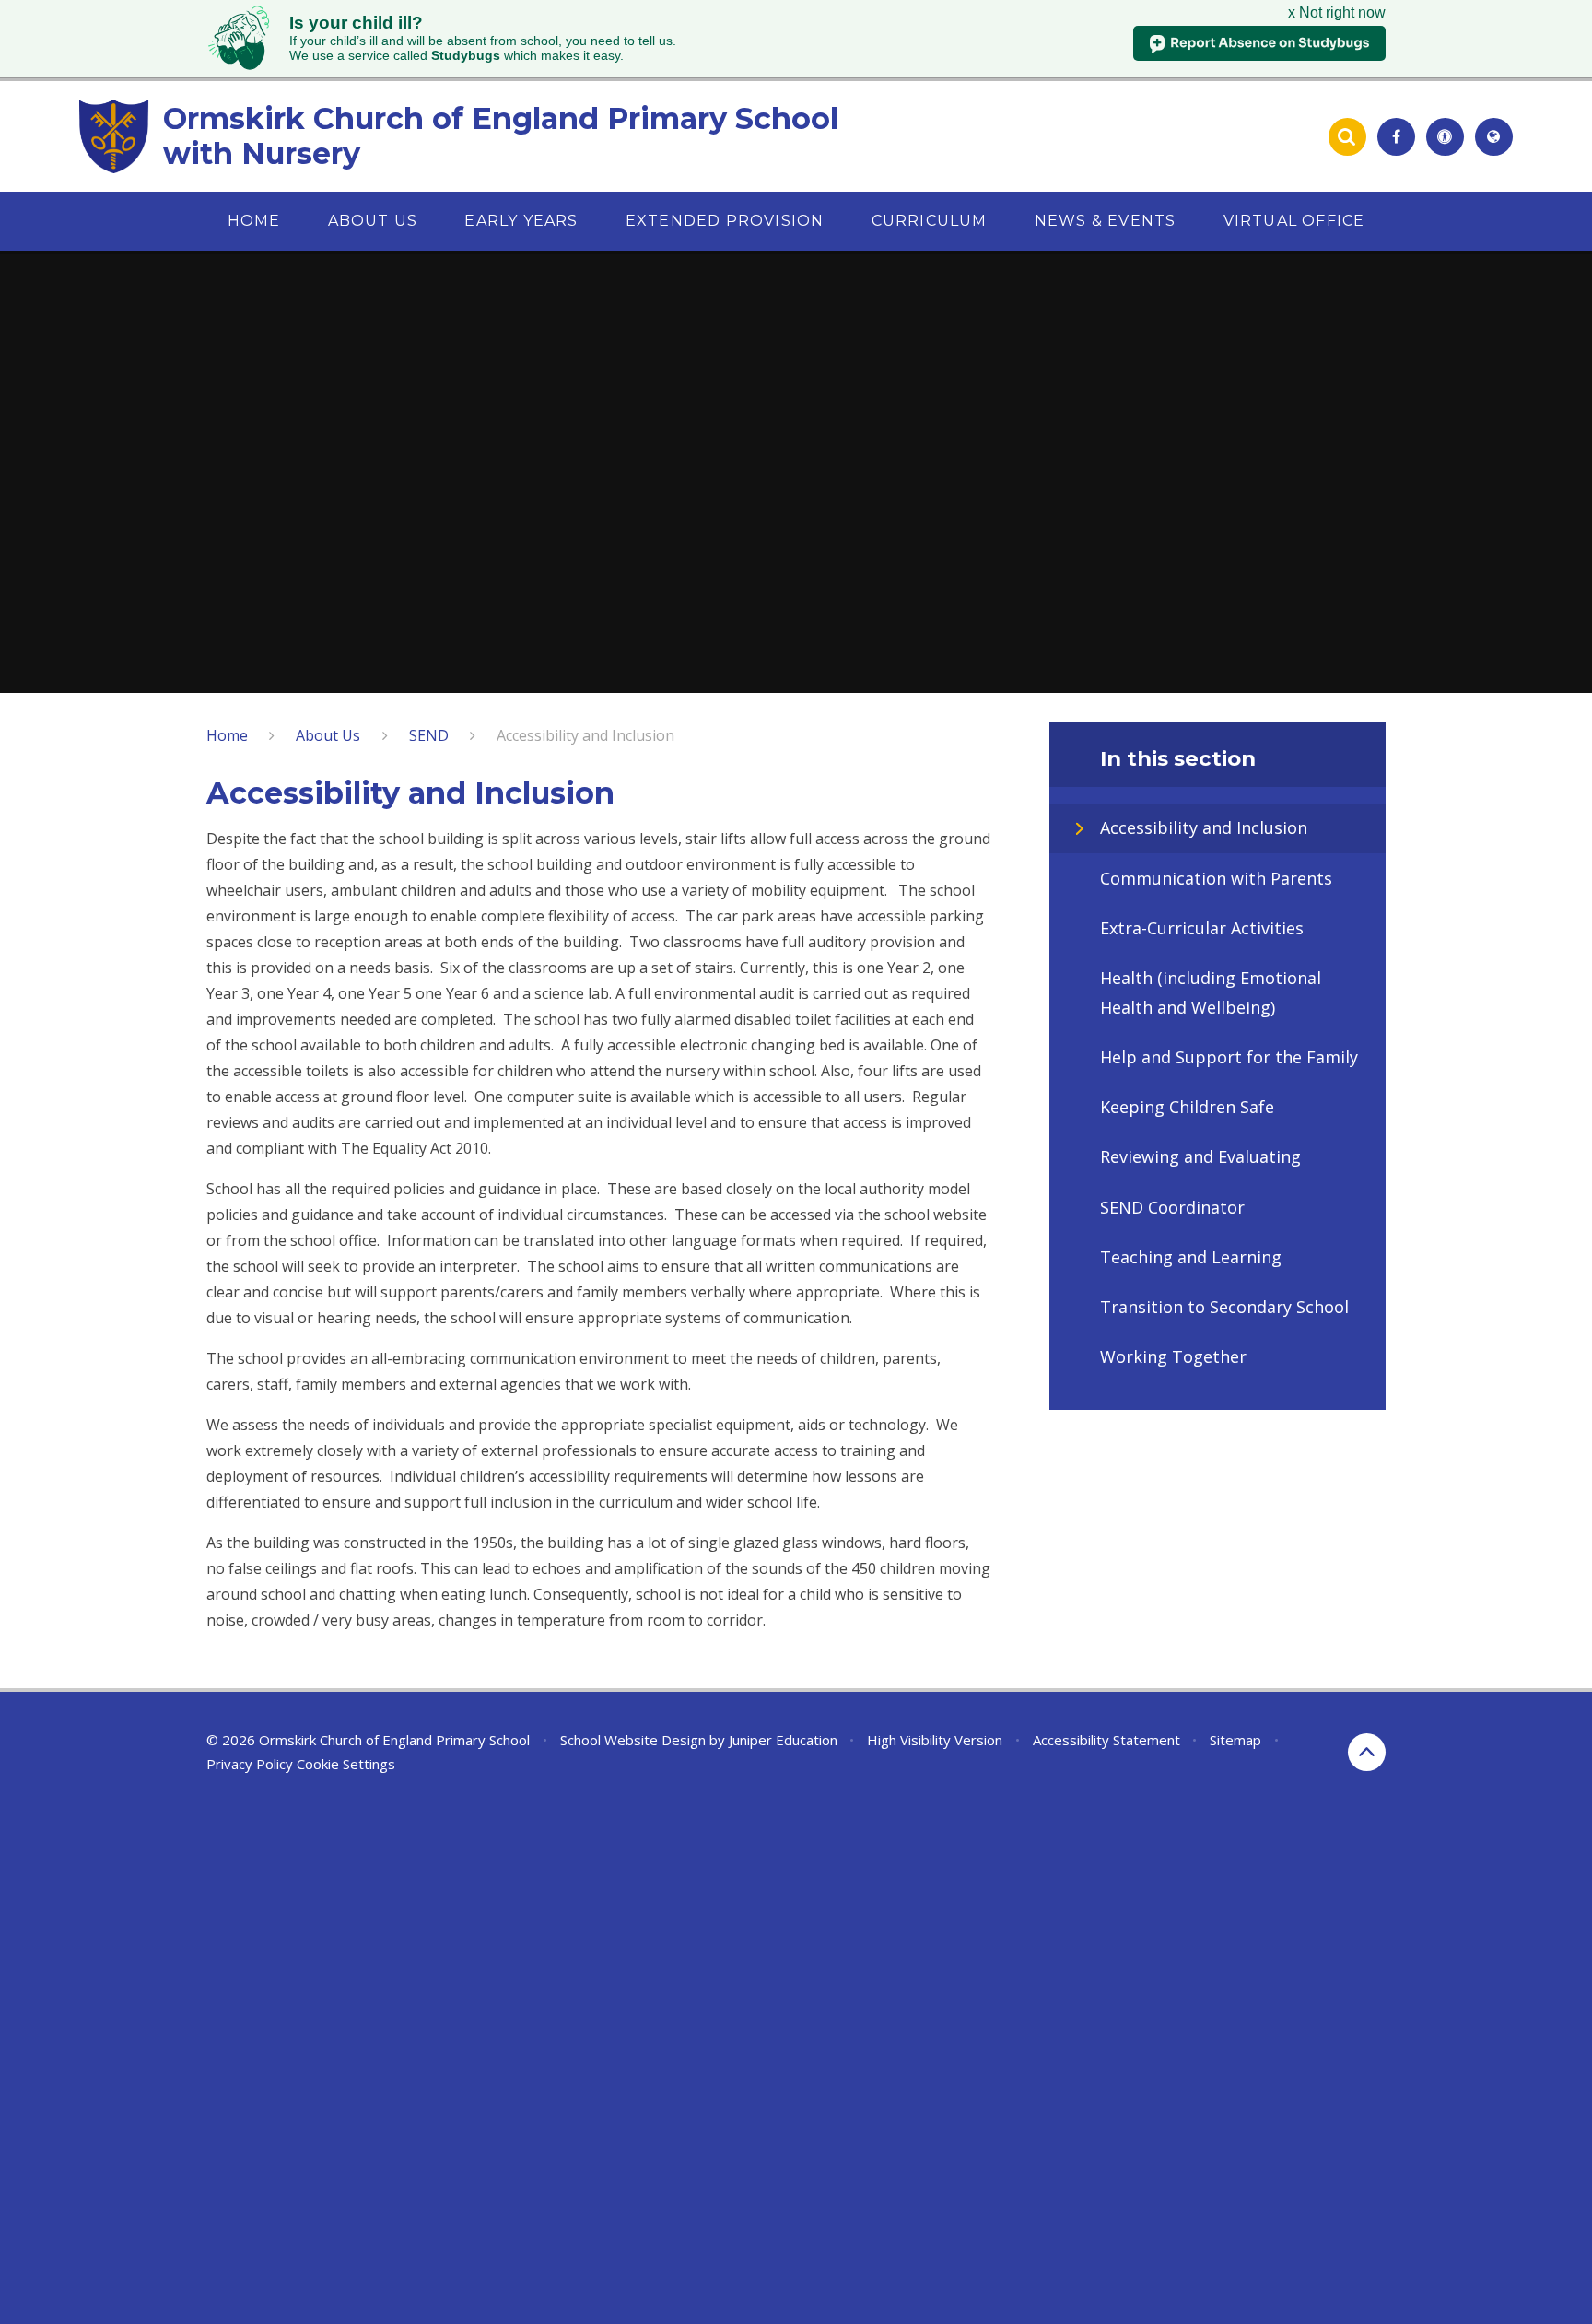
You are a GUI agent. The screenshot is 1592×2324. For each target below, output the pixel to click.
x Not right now (1337, 12)
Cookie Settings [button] (346, 1764)
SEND (429, 735)
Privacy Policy (250, 1764)
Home (227, 735)
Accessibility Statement (1106, 1740)
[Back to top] (1367, 1752)
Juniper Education (783, 1740)
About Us (328, 735)
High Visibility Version (935, 1740)
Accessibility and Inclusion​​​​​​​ (585, 735)
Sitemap (1235, 1740)
